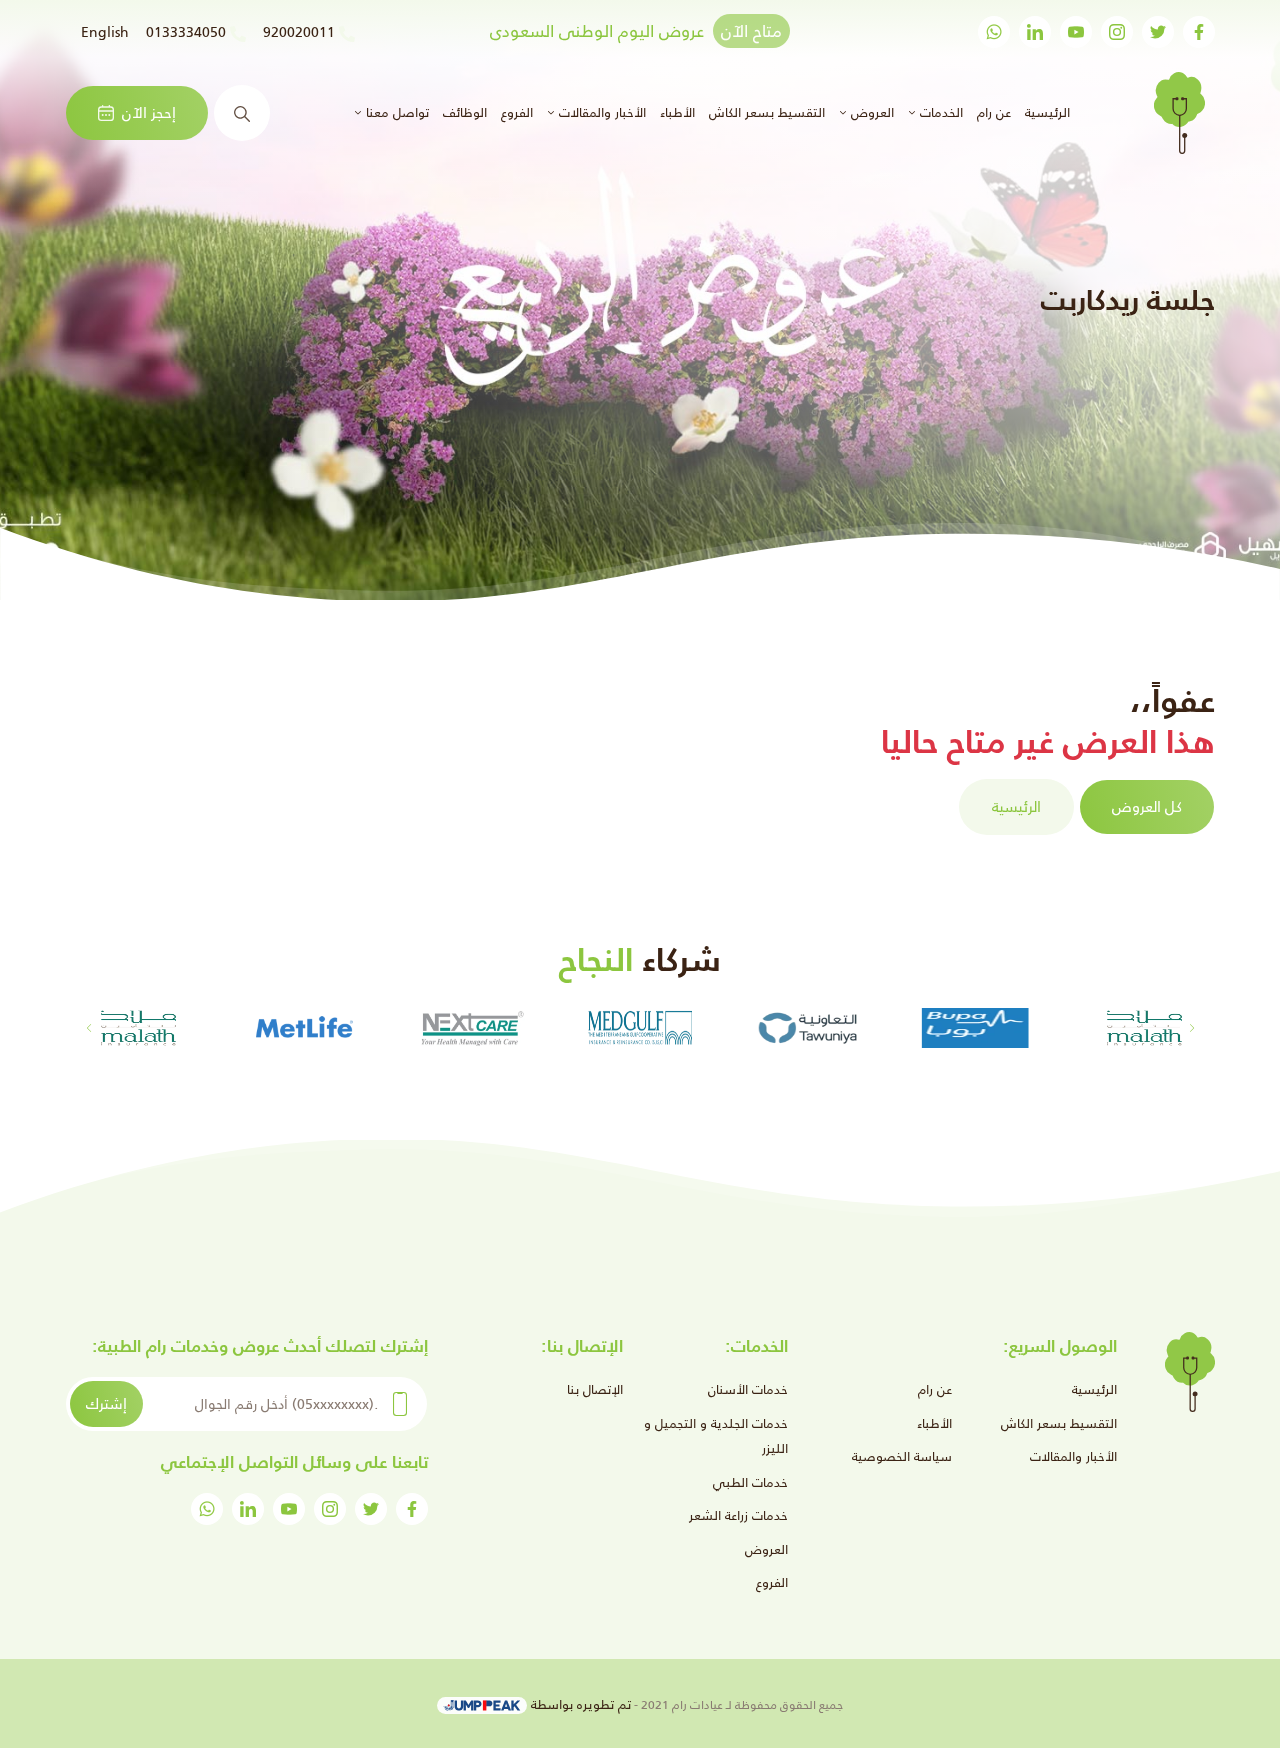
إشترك (106, 1403)
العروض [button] (870, 112)
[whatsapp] (994, 32)
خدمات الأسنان (748, 1389)
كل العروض (1147, 806)
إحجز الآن (149, 112)
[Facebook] (1199, 32)
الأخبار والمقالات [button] (600, 112)
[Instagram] (1117, 32)
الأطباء (677, 112)
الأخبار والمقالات (1073, 1456)
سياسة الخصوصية (902, 1456)
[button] (88, 1028)
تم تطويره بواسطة (579, 1704)
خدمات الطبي (750, 1482)
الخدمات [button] (939, 112)
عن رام (994, 112)
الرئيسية (1045, 112)
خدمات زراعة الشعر (738, 1515)
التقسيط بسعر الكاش (767, 112)
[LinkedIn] (1035, 32)
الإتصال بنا (595, 1389)
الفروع (517, 112)
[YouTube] (1076, 32)
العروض (766, 1549)
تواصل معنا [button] (395, 112)
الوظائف (465, 112)
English (105, 32)
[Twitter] (1158, 32)
